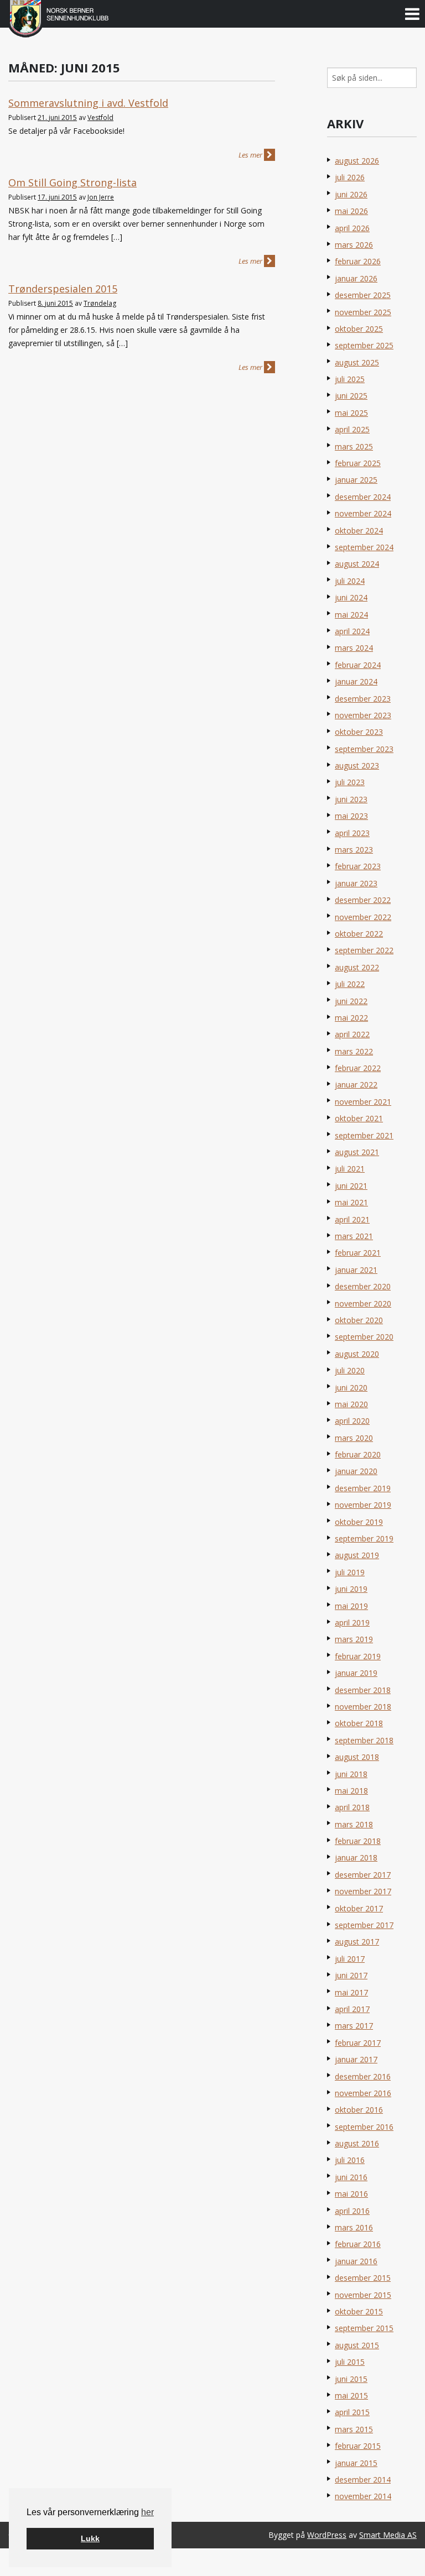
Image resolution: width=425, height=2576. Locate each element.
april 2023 (352, 833)
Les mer (251, 155)
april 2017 (352, 2009)
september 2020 (364, 1337)
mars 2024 (354, 648)
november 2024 (363, 513)
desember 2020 (363, 1286)
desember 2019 (363, 1488)
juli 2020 (350, 1370)
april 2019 (352, 1623)
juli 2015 (350, 2362)
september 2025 (364, 345)
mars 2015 (354, 2429)
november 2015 (363, 2295)
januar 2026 (356, 278)
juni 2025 (351, 396)
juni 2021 (351, 1186)
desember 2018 (363, 1690)
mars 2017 (354, 2026)
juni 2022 (351, 1001)
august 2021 (357, 1152)
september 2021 (364, 1135)
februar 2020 (358, 1454)
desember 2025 (363, 295)
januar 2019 (356, 1673)
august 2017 (357, 1942)
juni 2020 (351, 1388)
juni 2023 (351, 799)
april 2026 (352, 228)
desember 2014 (363, 2480)
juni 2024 (351, 597)
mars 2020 (354, 1438)
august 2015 (357, 2345)
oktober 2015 (359, 2311)
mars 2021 (354, 1236)
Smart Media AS (388, 2535)
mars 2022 (354, 1051)
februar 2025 (358, 463)
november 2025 (363, 312)
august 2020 (357, 1354)
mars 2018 (354, 1824)
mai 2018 (351, 1791)
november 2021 (363, 1102)
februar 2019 (358, 1656)
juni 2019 (351, 1589)
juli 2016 (350, 2160)
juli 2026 (350, 177)
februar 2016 (358, 2244)
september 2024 (364, 547)
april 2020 (352, 1421)
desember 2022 (363, 900)
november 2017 (363, 1891)
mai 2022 (351, 1018)
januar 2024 (356, 681)
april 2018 (352, 1807)
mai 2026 (351, 211)
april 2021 (352, 1219)
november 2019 (363, 1505)
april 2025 (352, 429)
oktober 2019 (359, 1522)
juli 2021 (350, 1169)
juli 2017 (350, 1959)
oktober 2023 (359, 732)
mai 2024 (351, 615)
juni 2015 (351, 2379)
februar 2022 (358, 1068)
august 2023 (357, 766)
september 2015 (364, 2328)
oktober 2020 (359, 1320)
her (147, 2512)
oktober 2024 (359, 531)
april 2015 (352, 2412)
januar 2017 (356, 2059)
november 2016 (363, 2093)
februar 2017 (358, 2043)
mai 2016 (351, 2194)
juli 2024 (350, 581)
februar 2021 (358, 1253)
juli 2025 (350, 379)
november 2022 (363, 917)
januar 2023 (356, 883)
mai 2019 (351, 1606)
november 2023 (363, 715)
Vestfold (100, 117)
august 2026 (357, 161)
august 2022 (357, 967)
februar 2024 (358, 665)
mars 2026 (354, 245)
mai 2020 (351, 1404)
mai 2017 (351, 1992)
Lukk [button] (90, 2538)
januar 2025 (356, 480)
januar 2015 (356, 2463)
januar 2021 (356, 1270)
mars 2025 (354, 446)
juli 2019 (350, 1572)
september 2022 (364, 950)
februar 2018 (358, 1841)
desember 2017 (363, 1875)
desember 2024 (363, 497)
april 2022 (352, 1034)
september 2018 (364, 1740)
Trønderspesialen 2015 (63, 289)
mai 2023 (351, 816)
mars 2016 (354, 2227)
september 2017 (364, 1925)
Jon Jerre (101, 197)
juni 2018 (351, 1774)
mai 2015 (351, 2395)
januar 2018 (356, 1857)
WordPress (327, 2535)
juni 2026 (351, 194)
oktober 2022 (359, 934)
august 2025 (357, 362)
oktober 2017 (359, 1908)
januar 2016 (356, 2261)
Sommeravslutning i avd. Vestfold (88, 103)
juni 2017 (351, 1975)
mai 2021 (351, 1202)
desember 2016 (363, 2076)
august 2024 (357, 564)
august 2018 (357, 1757)
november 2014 (363, 2496)
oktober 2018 (359, 1723)
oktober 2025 (359, 329)
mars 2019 (354, 1639)
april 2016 (352, 2211)
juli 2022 (350, 984)
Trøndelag (100, 303)
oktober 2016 (359, 2110)
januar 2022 (356, 1085)
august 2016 (357, 2143)
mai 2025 (351, 413)
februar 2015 (358, 2446)
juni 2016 (351, 2177)
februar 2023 (358, 866)
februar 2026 (358, 261)
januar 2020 (356, 1471)
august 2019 (357, 1555)
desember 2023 (363, 699)
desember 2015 (363, 2278)
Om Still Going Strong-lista (72, 182)
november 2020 (363, 1303)
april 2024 (352, 631)
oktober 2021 (359, 1118)
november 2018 (363, 1707)
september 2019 (364, 1538)
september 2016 (364, 2127)
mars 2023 (354, 850)
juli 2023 (350, 782)
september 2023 (364, 749)
